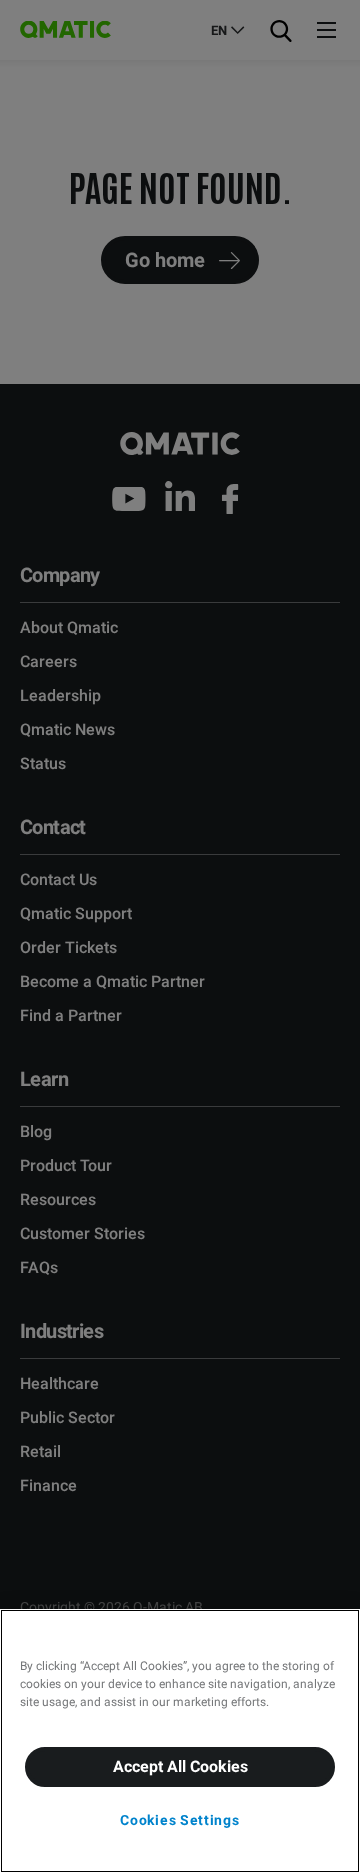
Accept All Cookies (180, 1766)
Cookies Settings (179, 1820)
